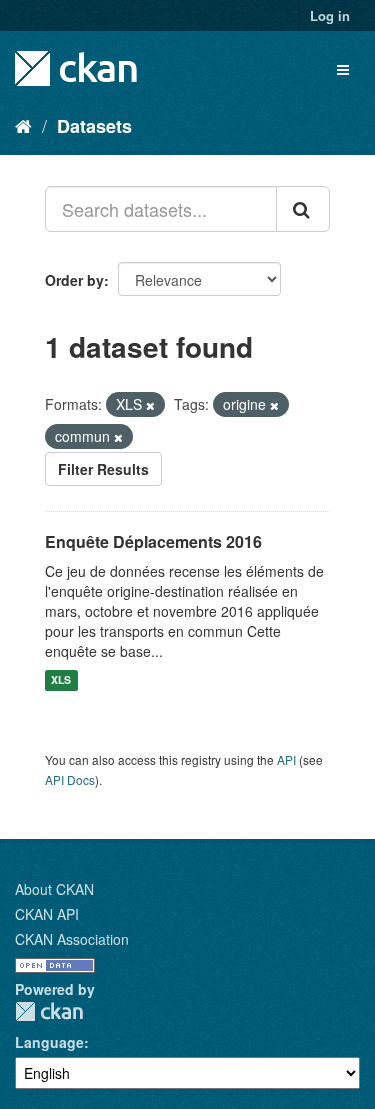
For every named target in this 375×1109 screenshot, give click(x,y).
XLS (61, 680)
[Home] (23, 125)
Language (49, 1042)
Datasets (94, 126)
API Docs (70, 779)
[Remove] (150, 405)
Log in (330, 15)
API (286, 759)
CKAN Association (72, 939)
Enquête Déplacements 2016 (153, 541)
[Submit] (303, 209)
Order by (74, 280)
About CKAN (54, 889)
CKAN (49, 1011)
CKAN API (47, 914)
